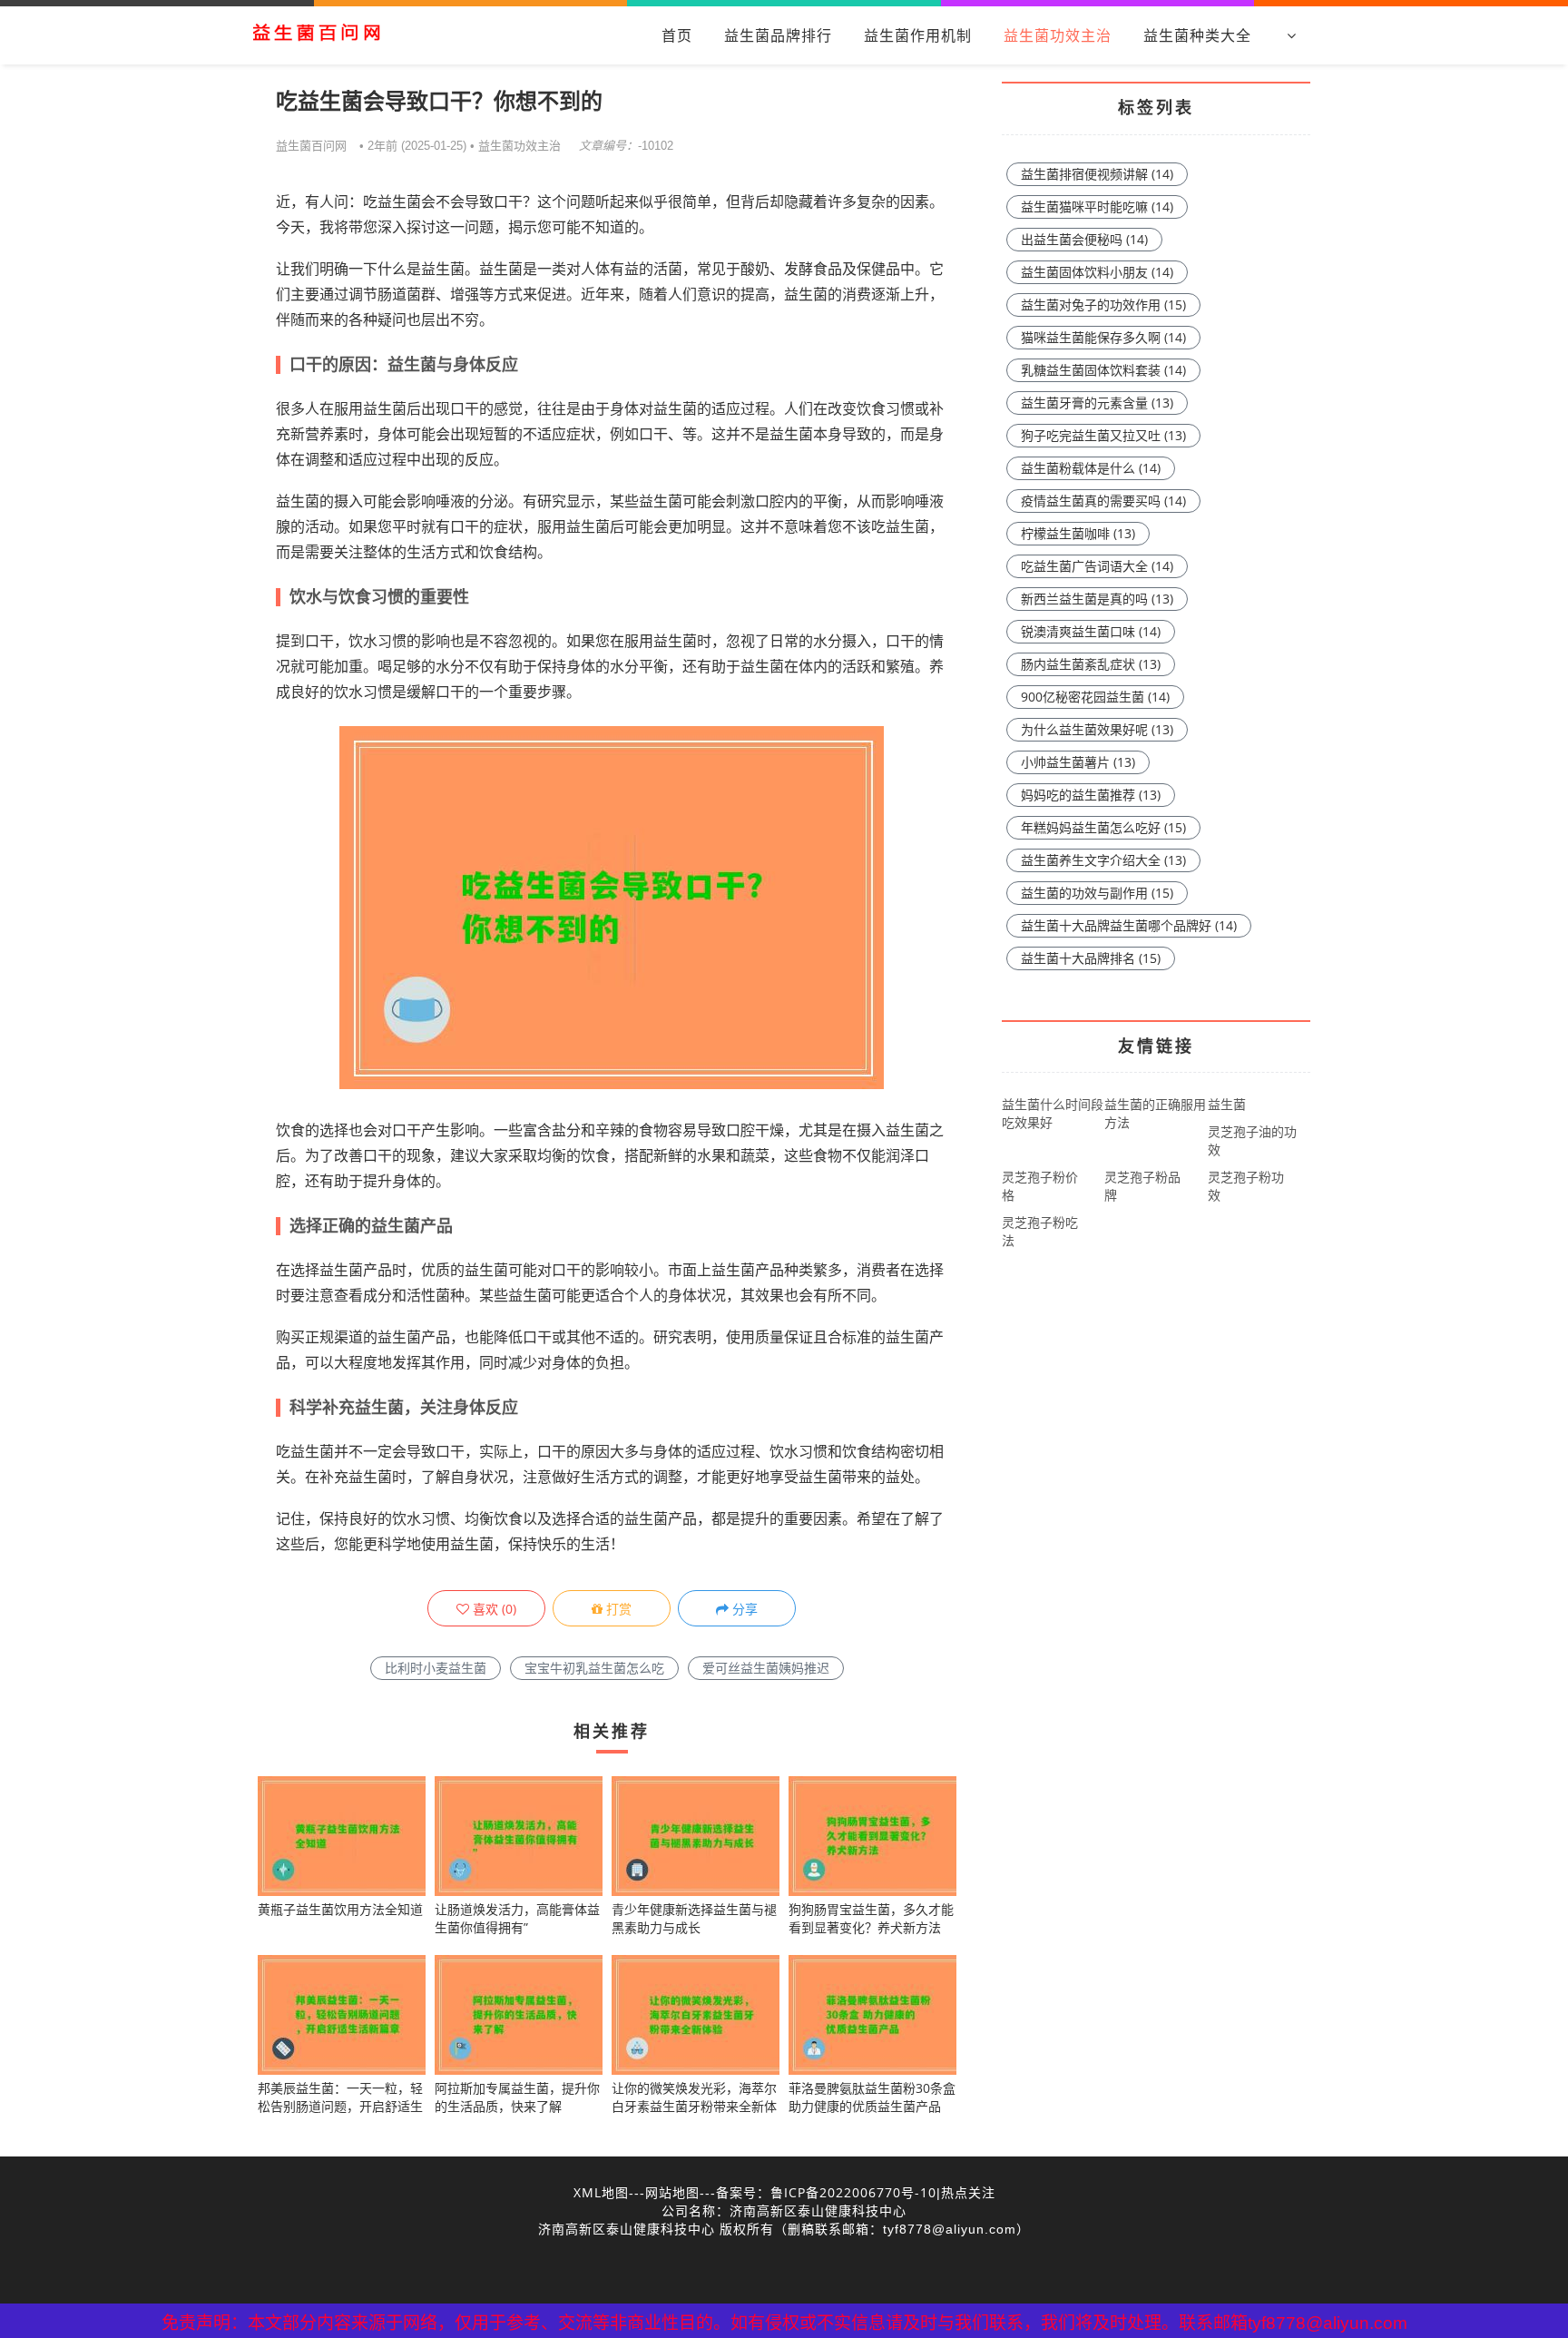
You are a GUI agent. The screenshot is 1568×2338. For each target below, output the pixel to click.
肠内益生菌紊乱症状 (1091, 664)
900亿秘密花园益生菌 (1095, 697)
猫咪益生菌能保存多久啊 (1103, 337)
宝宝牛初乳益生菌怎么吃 (594, 1668)
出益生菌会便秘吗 (1084, 239)
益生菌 (1227, 1104)
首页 (677, 35)
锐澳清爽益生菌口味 (1091, 631)
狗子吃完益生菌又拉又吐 (1103, 435)
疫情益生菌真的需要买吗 (1103, 501)
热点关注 (968, 2192)
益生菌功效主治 (1058, 35)
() (493, 1609)
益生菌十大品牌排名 (1091, 958)
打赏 (617, 1609)
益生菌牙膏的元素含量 (1097, 403)
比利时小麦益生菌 (436, 1668)
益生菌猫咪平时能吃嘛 (1097, 206)
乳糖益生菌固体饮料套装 (1103, 370)
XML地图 (601, 2192)
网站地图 (672, 2192)
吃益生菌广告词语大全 (1097, 566)
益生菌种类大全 (1197, 35)
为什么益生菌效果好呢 (1097, 729)
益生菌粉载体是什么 (1091, 468)
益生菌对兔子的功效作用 (1103, 305)
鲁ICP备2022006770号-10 (853, 2192)
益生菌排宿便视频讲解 (1097, 174)
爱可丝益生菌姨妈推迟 (766, 1668)
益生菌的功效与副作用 (1097, 893)
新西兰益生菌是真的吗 (1097, 599)
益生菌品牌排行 (778, 35)
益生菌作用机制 (918, 35)
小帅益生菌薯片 (1078, 762)
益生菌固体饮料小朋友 (1097, 272)
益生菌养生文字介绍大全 (1103, 860)
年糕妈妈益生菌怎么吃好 (1103, 827)
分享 (743, 1609)
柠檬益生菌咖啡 (1078, 533)
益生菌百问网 (311, 145)
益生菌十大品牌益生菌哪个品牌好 (1129, 925)
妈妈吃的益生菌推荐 (1091, 795)
